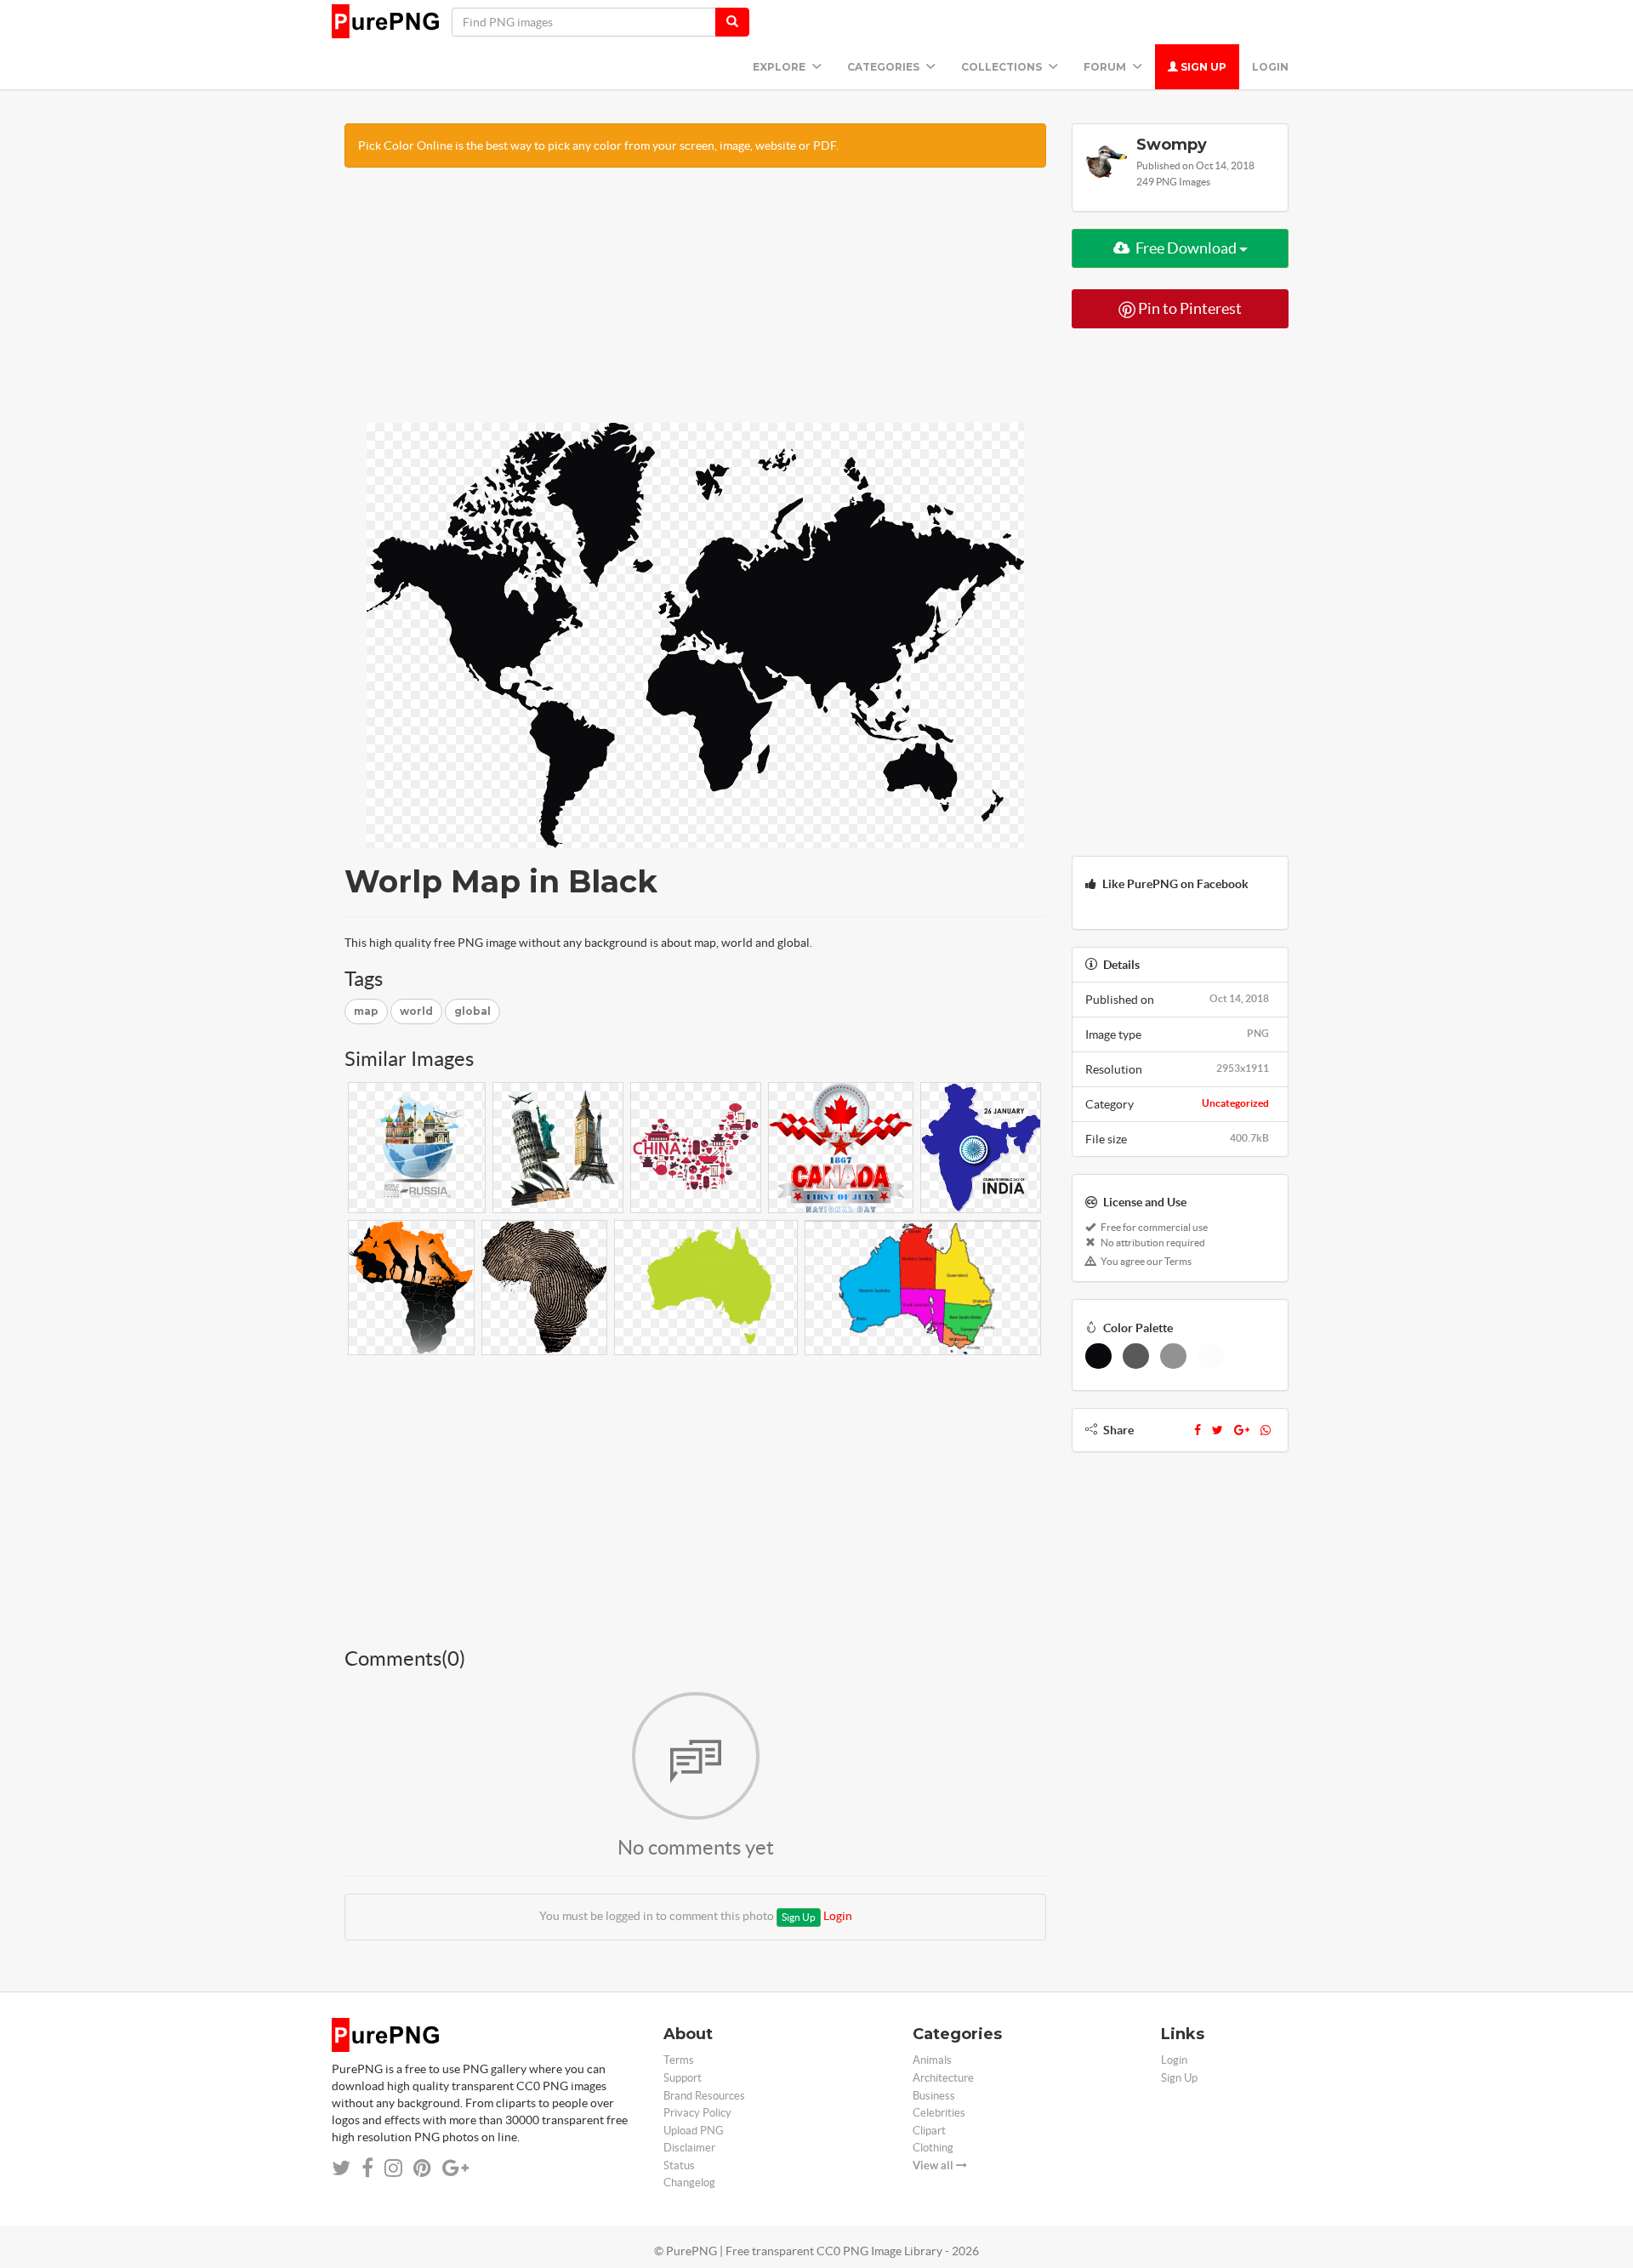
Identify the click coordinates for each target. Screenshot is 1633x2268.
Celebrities (939, 2113)
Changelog (689, 2183)
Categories (885, 67)
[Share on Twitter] (341, 2168)
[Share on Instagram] (393, 2168)
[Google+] (1242, 1430)
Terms (679, 2060)
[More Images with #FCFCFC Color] (1211, 1356)
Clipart (929, 2131)
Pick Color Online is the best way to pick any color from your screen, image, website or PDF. (598, 145)
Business (934, 2096)
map (366, 1011)
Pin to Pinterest (1189, 308)
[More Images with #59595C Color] (1136, 1356)
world (416, 1011)
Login (1270, 67)
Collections (1003, 67)
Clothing (933, 2148)
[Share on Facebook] (367, 2168)
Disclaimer (689, 2148)
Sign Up (1202, 67)
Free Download (1186, 248)
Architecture (943, 2078)
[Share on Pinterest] (422, 2168)
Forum (1106, 67)
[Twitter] (1218, 1430)
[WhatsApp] (1266, 1430)
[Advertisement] (695, 304)
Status (679, 2165)
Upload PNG (694, 2131)
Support (683, 2078)
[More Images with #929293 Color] (1173, 1356)
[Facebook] (1198, 1430)
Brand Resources (704, 2096)
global (472, 1011)
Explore (780, 67)
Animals (932, 2060)
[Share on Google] (455, 2168)
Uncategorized (1235, 1103)
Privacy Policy (697, 2113)
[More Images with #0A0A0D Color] (1098, 1356)
